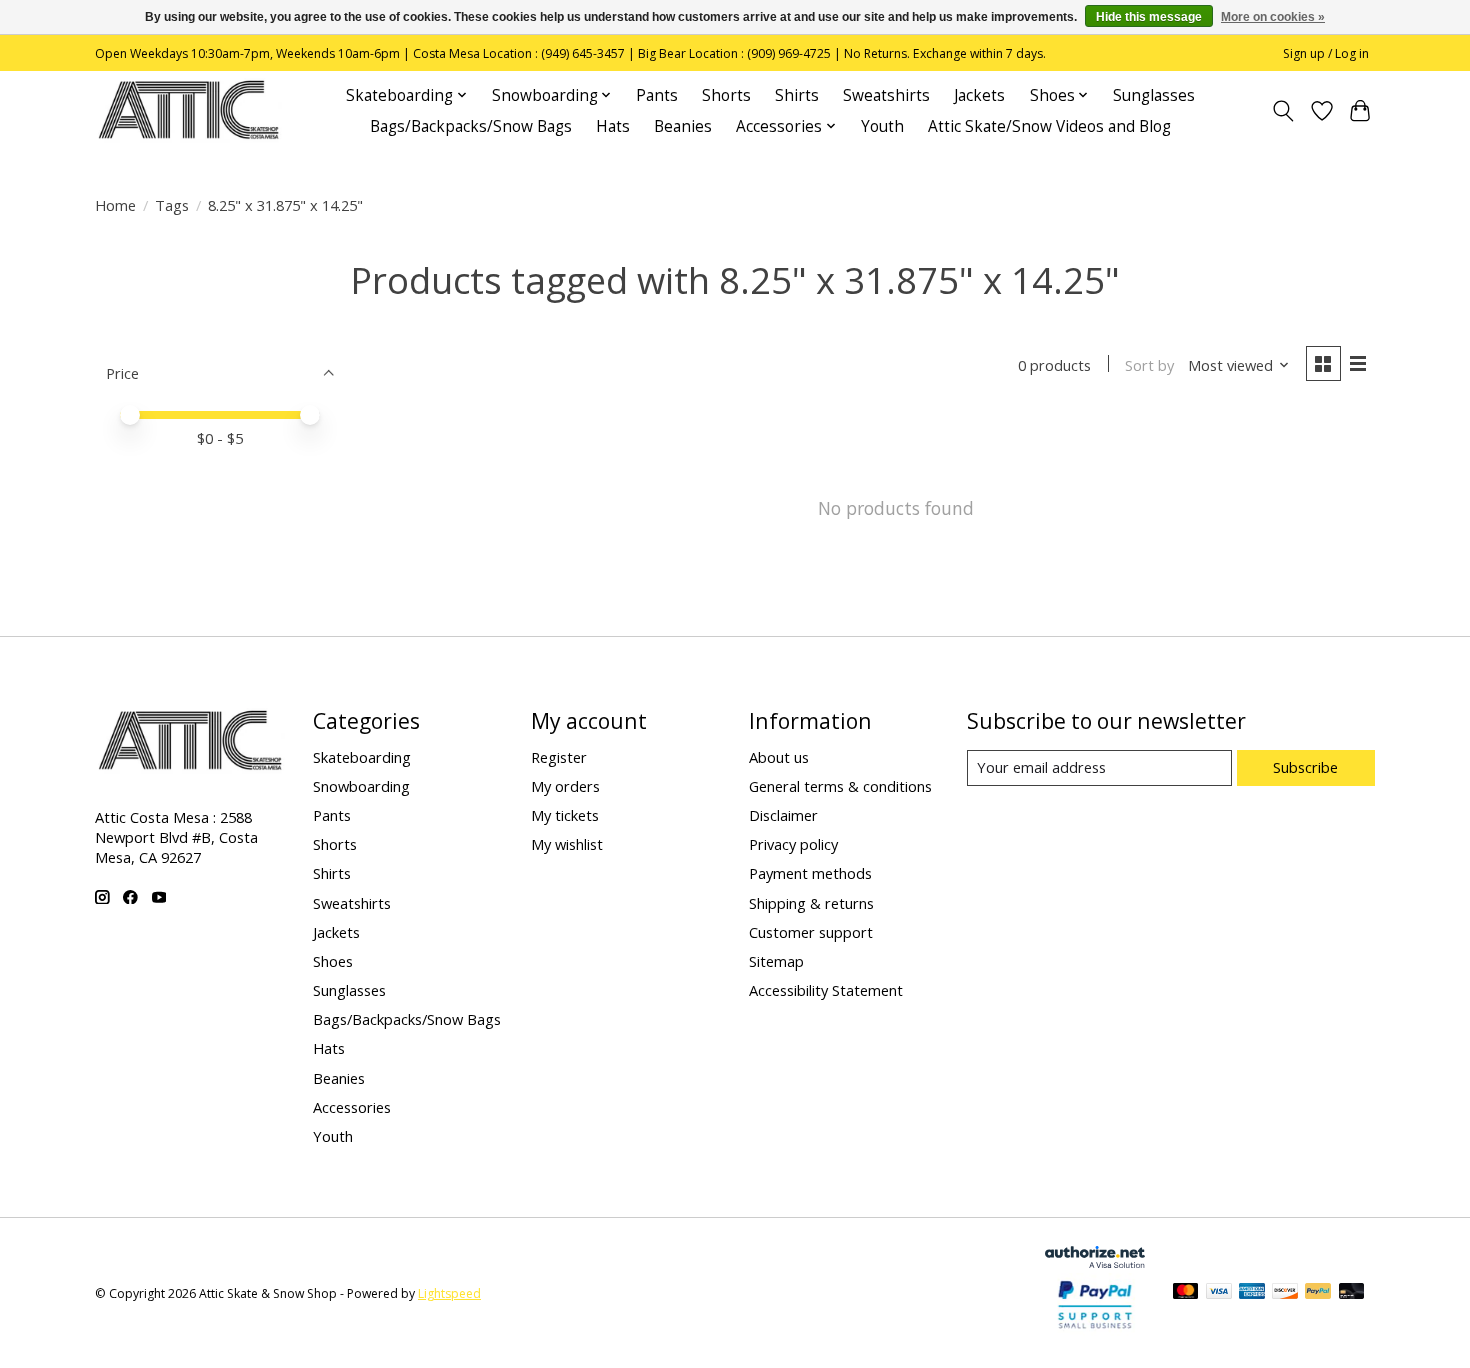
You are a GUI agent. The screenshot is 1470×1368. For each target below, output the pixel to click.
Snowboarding (361, 786)
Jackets (979, 95)
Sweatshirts (886, 95)
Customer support (811, 932)
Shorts (726, 95)
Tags (172, 205)
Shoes (333, 961)
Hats (613, 126)
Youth (882, 126)
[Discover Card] (1285, 1293)
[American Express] (1252, 1293)
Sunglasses (1154, 95)
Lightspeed (449, 1293)
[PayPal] (1318, 1293)
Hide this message (1149, 17)
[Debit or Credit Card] (1352, 1293)
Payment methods (810, 873)
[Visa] (1219, 1293)
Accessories (352, 1107)
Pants (657, 95)
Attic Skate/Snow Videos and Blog (1049, 126)
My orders (565, 786)
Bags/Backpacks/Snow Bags (471, 126)
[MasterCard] (1186, 1293)
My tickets (565, 815)
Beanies (683, 126)
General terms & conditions (840, 786)
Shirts (797, 95)
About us (779, 757)
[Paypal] (1095, 1329)
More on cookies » (1273, 17)
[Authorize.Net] (1095, 1261)
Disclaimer (783, 815)
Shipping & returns (811, 903)
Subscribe (1305, 767)
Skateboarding (362, 757)
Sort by (1149, 365)
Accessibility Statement (826, 990)
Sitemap (776, 961)
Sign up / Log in (1326, 53)
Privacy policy (793, 844)
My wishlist (567, 844)
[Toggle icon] (1283, 111)
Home (115, 205)
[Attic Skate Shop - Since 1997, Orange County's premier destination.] (188, 110)
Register (559, 757)
